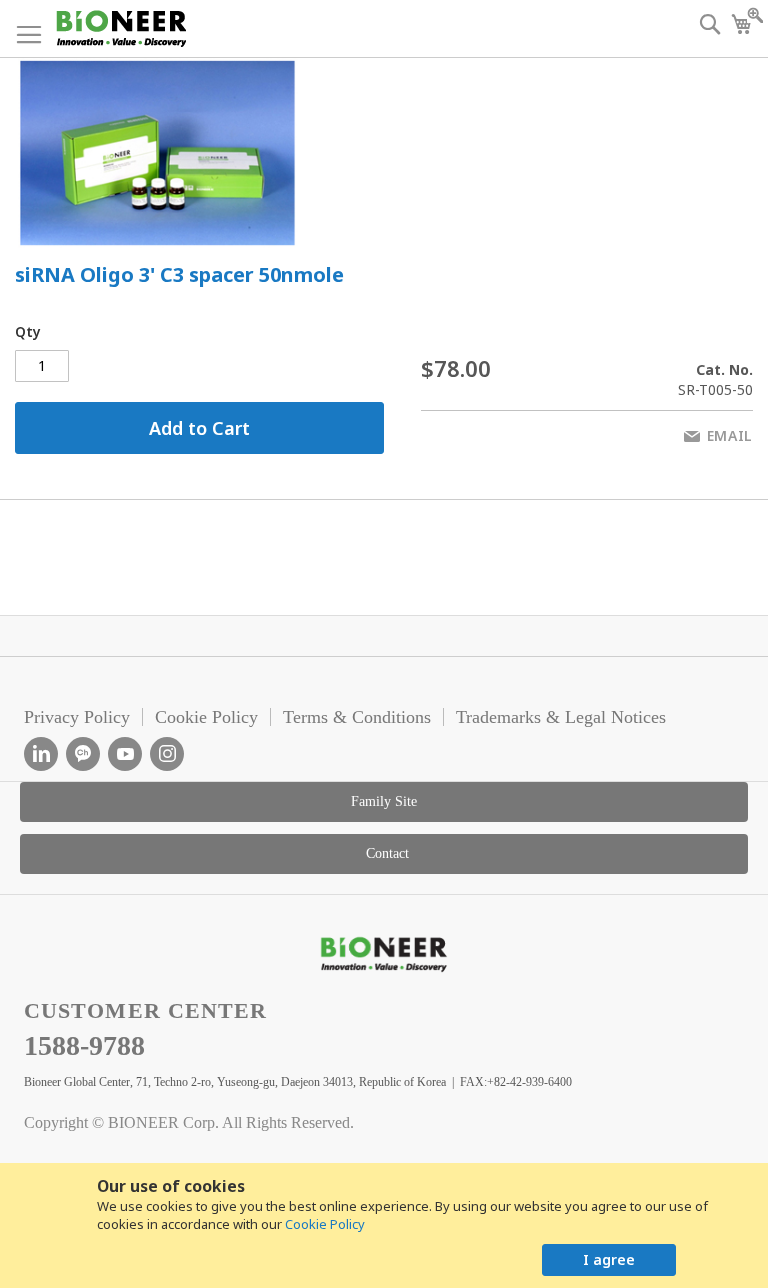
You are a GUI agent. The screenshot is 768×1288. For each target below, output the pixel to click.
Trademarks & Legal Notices (561, 717)
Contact (387, 853)
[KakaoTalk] (83, 754)
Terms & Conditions (357, 717)
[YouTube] (125, 754)
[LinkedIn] (41, 754)
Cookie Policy (325, 1224)
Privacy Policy (77, 717)
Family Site (384, 801)
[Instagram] (167, 754)
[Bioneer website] (120, 28)
